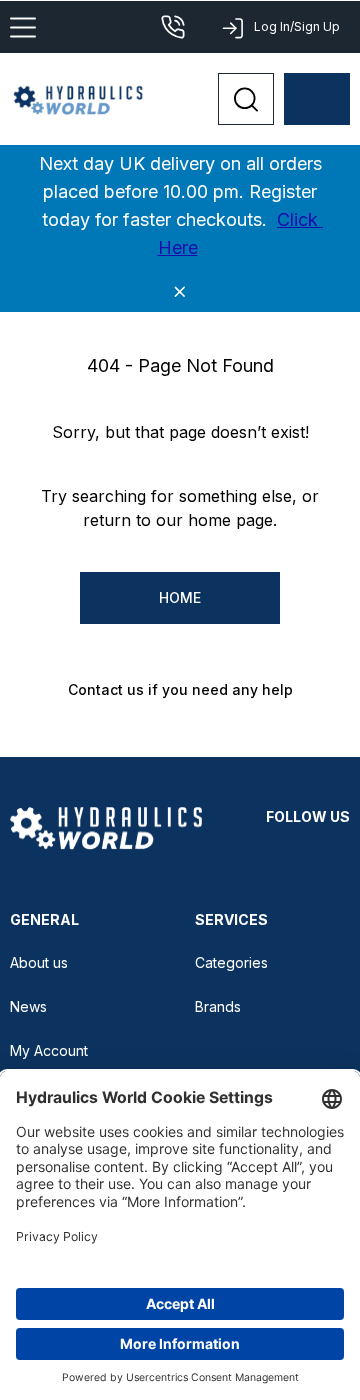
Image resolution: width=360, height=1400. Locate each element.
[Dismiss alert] (180, 292)
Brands (218, 1006)
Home (180, 597)
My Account (49, 1050)
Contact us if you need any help (180, 689)
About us (39, 962)
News (28, 1006)
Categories (231, 962)
